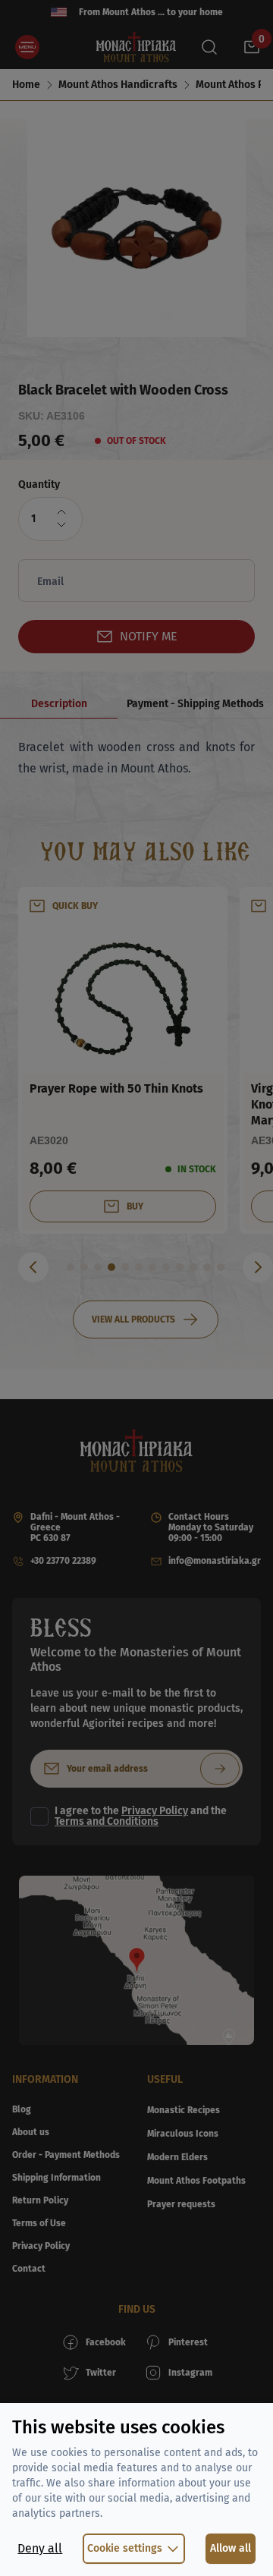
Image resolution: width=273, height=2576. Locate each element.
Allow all (231, 2548)
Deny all (40, 2548)
